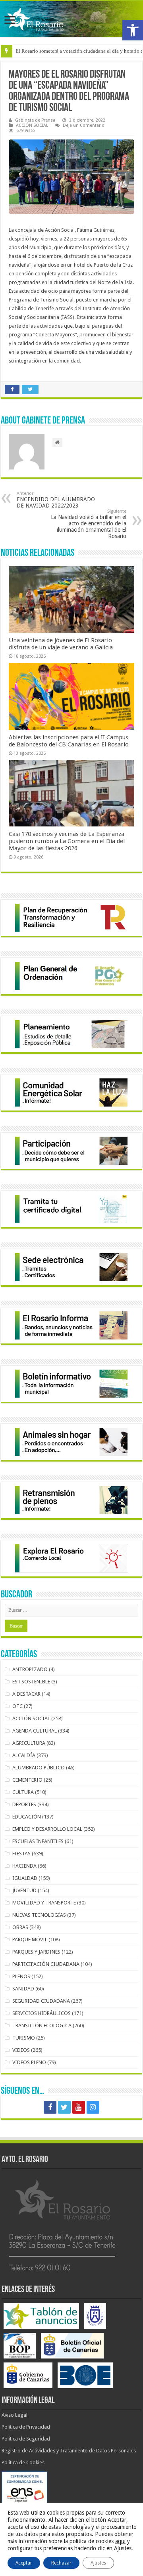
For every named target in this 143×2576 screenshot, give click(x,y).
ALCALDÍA (24, 1755)
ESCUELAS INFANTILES (38, 1841)
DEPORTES (24, 1804)
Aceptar (24, 2563)
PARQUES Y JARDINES (36, 1952)
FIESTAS (21, 1854)
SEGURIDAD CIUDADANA (41, 2001)
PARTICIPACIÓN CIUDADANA (46, 1964)
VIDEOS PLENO (29, 2062)
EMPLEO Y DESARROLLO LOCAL (47, 1829)
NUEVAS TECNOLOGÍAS (39, 1915)
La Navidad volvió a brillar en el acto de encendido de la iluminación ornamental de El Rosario (89, 524)
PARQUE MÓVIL (30, 1940)
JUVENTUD (24, 1890)
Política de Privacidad (26, 2427)
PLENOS (21, 1976)
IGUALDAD (25, 1878)
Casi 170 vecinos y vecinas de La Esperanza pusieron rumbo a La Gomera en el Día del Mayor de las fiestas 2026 (67, 841)
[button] (133, 30)
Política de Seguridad (26, 2439)
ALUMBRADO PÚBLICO (39, 1768)
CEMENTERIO (27, 1780)
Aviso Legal (14, 2415)
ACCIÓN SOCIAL (32, 125)
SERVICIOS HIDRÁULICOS (42, 2013)
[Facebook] (50, 2107)
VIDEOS (21, 2050)
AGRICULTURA (29, 1743)
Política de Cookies (23, 2462)
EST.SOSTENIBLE (31, 1682)
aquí (120, 2541)
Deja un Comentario (84, 125)
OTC (17, 1706)
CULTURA (23, 1792)
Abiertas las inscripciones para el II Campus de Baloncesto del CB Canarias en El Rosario (69, 741)
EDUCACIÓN (27, 1817)
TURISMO (24, 2038)
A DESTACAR (26, 1694)
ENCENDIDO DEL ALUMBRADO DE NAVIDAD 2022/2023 (56, 500)
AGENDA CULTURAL (35, 1731)
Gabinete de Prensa (35, 120)
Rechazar (61, 2563)
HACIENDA (24, 1866)
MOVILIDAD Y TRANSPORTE (44, 1903)
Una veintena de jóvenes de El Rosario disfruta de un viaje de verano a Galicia (61, 644)
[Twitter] (64, 2107)
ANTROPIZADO (30, 1669)
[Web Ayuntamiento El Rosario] (71, 19)
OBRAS (20, 1927)
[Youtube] (79, 2107)
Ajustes (98, 2563)
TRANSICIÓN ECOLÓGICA (42, 2025)
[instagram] (93, 2107)
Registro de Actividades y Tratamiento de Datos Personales (69, 2451)
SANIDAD (23, 1989)
